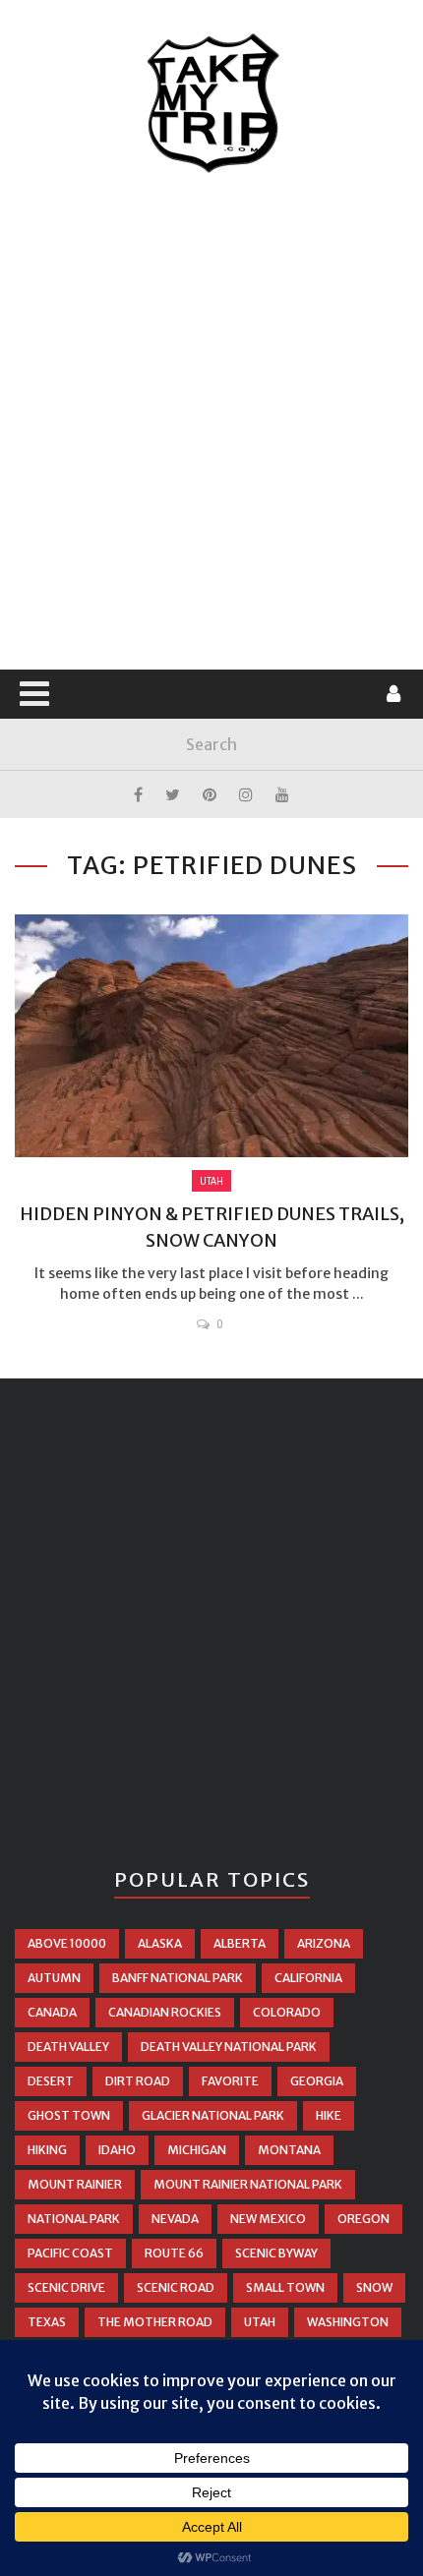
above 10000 (67, 1943)
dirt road (138, 2081)
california (308, 1978)
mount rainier (75, 2184)
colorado (287, 2012)
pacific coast (70, 2253)
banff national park (178, 1978)
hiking (47, 2150)
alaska (160, 1943)
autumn (54, 1978)
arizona (324, 1943)
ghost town (69, 2115)
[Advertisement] (211, 423)
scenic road (176, 2287)
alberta (240, 1943)
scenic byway (276, 2253)
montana (289, 2150)
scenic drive (66, 2287)
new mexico (268, 2219)
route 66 (174, 2253)
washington (348, 2322)
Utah (211, 1181)
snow (374, 2287)
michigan (197, 2150)
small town (285, 2287)
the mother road (155, 2322)
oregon (363, 2219)
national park (74, 2219)
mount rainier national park (248, 2184)
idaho (117, 2150)
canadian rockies (165, 2012)
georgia (317, 2081)
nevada (175, 2219)
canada (52, 2012)
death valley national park (229, 2047)
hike (329, 2115)
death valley (68, 2047)
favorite (230, 2081)
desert (51, 2081)
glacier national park (213, 2115)
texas (47, 2322)
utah (260, 2322)
